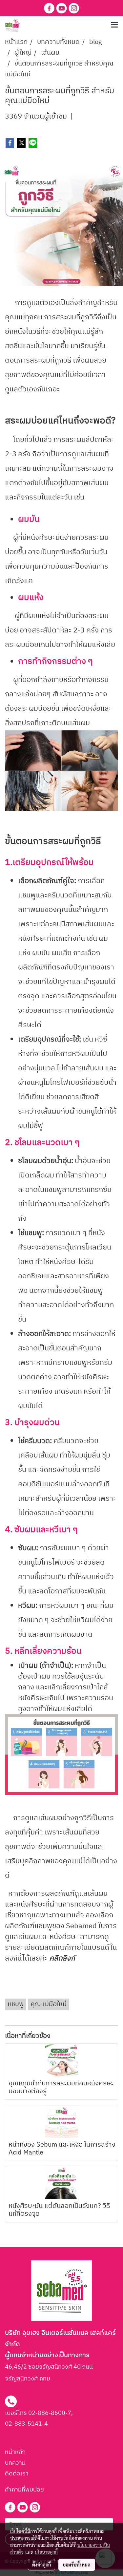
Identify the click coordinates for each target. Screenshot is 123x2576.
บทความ (15, 2463)
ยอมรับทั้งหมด (77, 2565)
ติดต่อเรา (17, 2474)
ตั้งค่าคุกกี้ (41, 2565)
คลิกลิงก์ (61, 1958)
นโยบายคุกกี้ (46, 2552)
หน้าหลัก (15, 2452)
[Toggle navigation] (114, 25)
